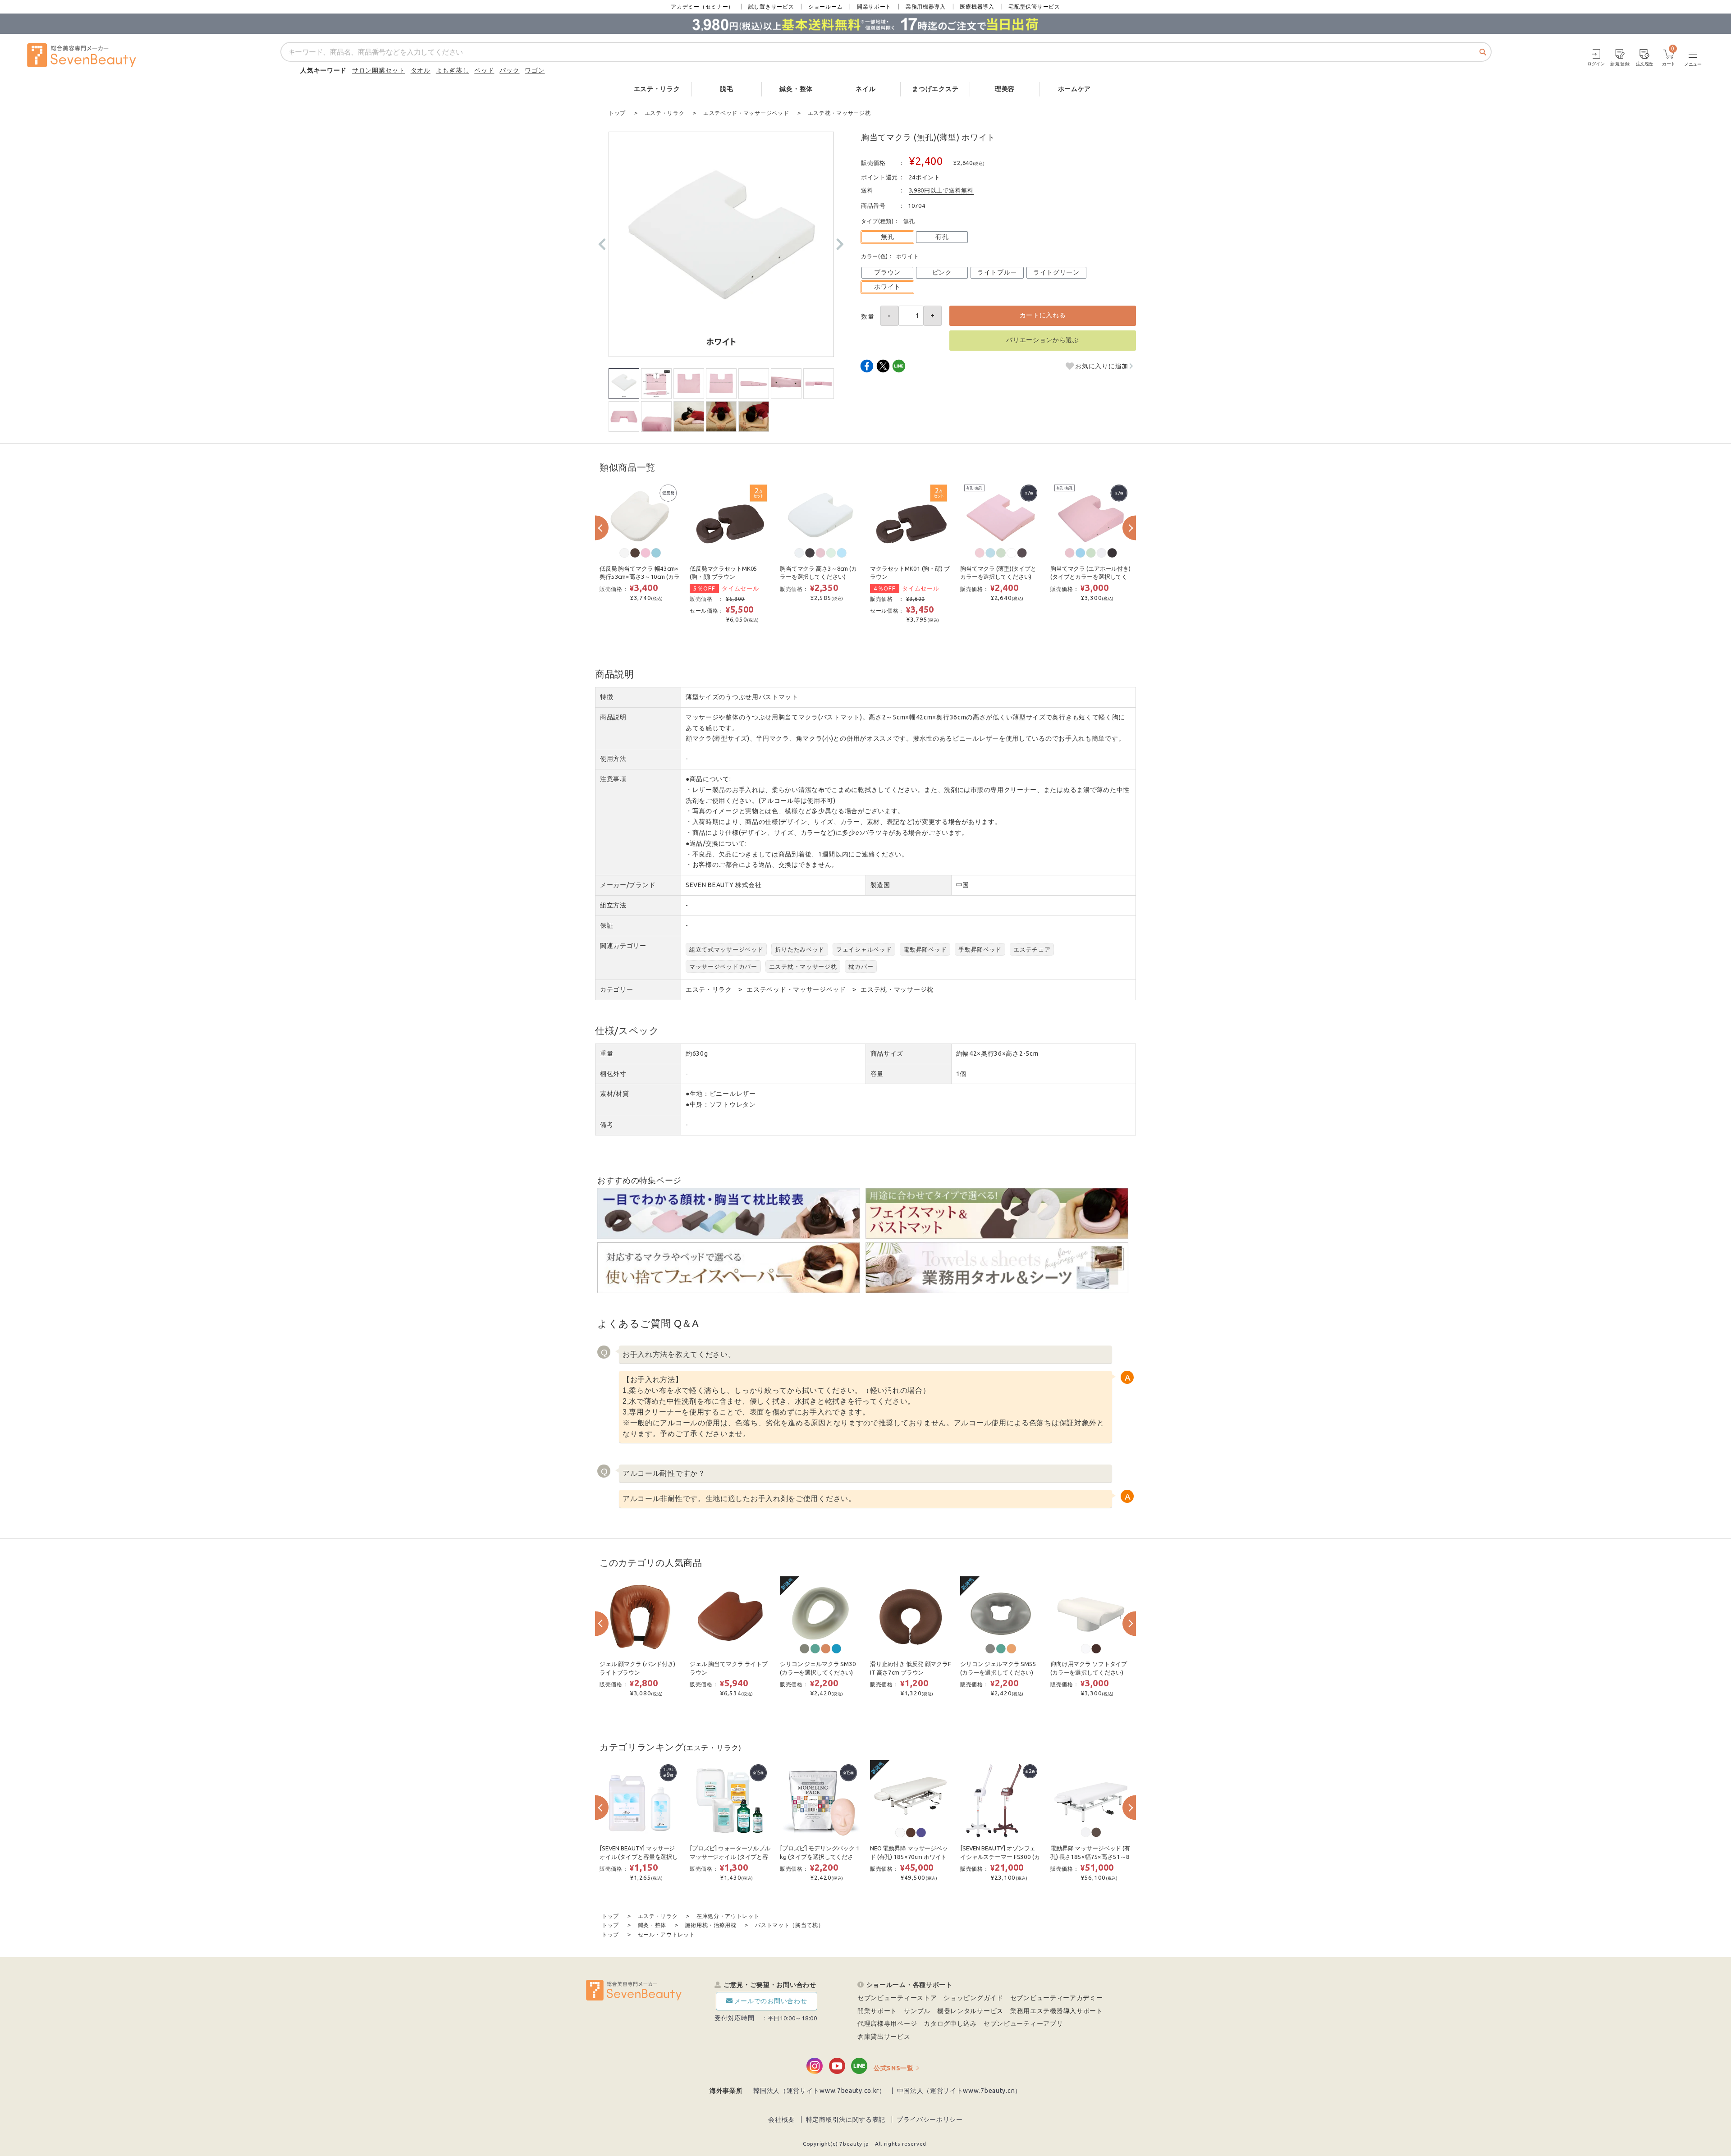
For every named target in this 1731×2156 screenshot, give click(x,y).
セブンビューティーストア (897, 1998)
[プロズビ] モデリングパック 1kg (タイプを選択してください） (820, 1857)
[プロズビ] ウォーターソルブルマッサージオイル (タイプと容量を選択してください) (730, 1857)
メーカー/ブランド (628, 885)
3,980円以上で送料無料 (941, 190)
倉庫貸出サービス (884, 2037)
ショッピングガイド (973, 1998)
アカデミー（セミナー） (702, 7)
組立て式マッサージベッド (726, 949)
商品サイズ (887, 1053)
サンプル (917, 2011)
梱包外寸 (613, 1074)
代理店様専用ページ (887, 2023)
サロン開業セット (379, 70)
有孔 (942, 237)
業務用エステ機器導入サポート (1057, 2011)
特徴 (607, 697)
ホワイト (887, 287)
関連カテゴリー (623, 946)
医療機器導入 (977, 7)
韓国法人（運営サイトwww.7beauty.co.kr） (820, 2091)
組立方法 (613, 905)
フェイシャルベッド (864, 949)
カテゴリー (617, 989)
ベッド (484, 70)
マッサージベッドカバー (723, 966)
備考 (607, 1125)
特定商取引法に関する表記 (846, 2119)
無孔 (887, 237)
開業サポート (874, 7)
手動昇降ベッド (980, 949)
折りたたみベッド (800, 949)
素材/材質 (615, 1094)
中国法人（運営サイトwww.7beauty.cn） (959, 2091)
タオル (421, 70)
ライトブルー (997, 272)
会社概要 (781, 2119)
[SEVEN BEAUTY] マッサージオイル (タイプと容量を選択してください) (639, 1857)
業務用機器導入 (926, 7)
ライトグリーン (1056, 272)
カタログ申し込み (950, 2023)
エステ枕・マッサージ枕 (803, 966)
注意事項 (613, 779)
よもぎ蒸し (453, 70)
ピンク (942, 272)
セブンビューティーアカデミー (1057, 1998)
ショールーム (825, 7)
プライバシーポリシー (930, 2119)
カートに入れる (1043, 315)
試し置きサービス (771, 7)
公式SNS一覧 (894, 2068)
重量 (607, 1053)
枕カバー (861, 966)
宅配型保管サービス (1034, 7)
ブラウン (887, 272)
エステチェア (1032, 949)
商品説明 (613, 717)
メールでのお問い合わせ (771, 2001)
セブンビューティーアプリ (1023, 2023)
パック (509, 70)
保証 (607, 925)
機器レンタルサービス (970, 2011)
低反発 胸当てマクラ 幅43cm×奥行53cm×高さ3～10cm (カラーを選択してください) (639, 577)
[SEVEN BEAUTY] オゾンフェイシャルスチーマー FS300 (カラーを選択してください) (1000, 1857)
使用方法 (613, 759)
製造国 (880, 885)
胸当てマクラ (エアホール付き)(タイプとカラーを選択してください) (1090, 577)
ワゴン (535, 70)
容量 (877, 1074)
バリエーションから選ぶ (1043, 340)
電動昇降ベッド (925, 949)
